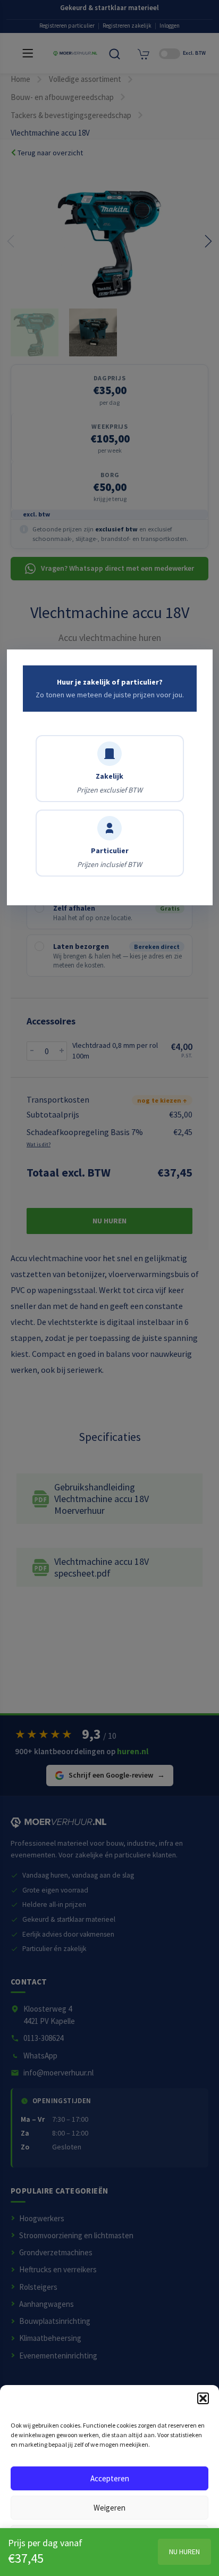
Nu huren (184, 2552)
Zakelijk (109, 783)
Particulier (109, 857)
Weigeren (109, 2508)
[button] (203, 2398)
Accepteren (110, 2478)
